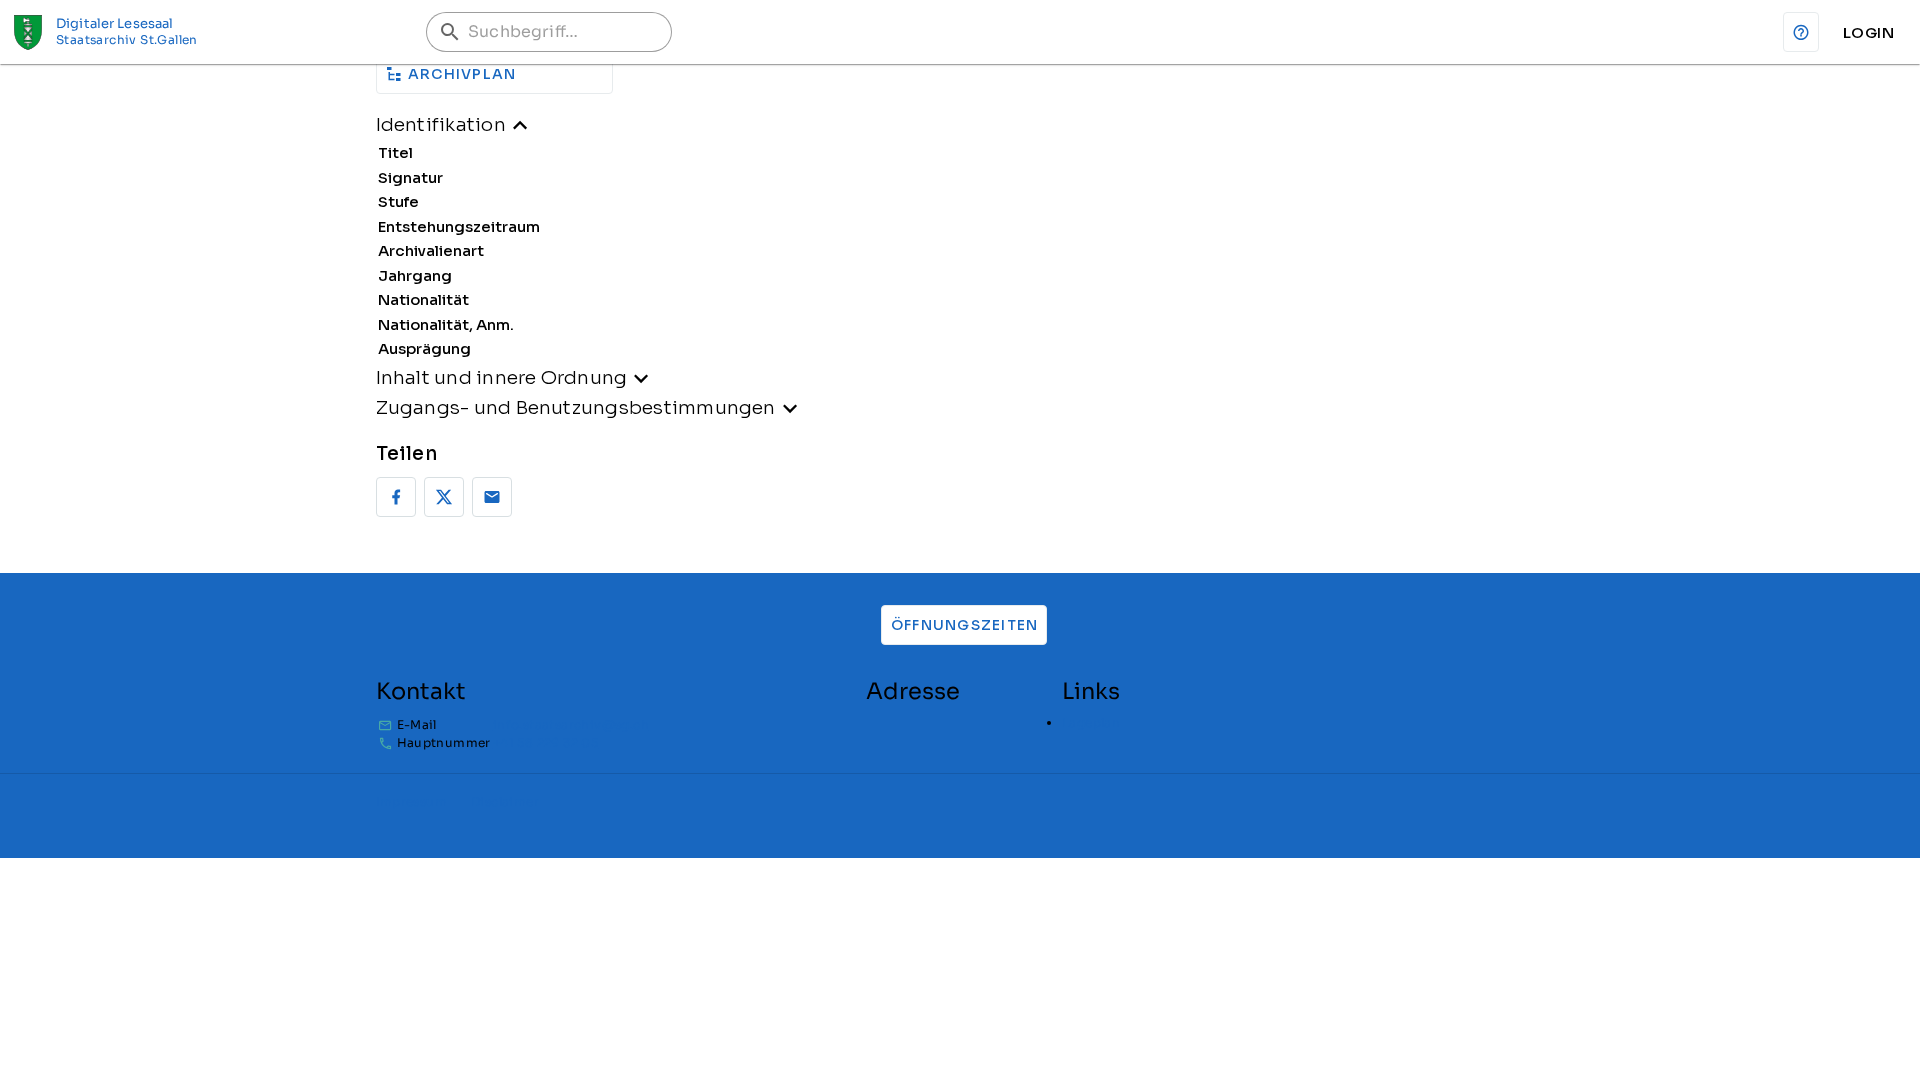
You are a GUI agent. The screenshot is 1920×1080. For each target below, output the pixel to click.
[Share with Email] (492, 497)
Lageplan (1091, 722)
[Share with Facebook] (396, 497)
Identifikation (441, 124)
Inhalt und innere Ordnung (502, 377)
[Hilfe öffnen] (1801, 32)
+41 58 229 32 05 (545, 742)
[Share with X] (444, 497)
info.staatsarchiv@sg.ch (571, 724)
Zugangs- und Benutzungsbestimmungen (576, 407)
